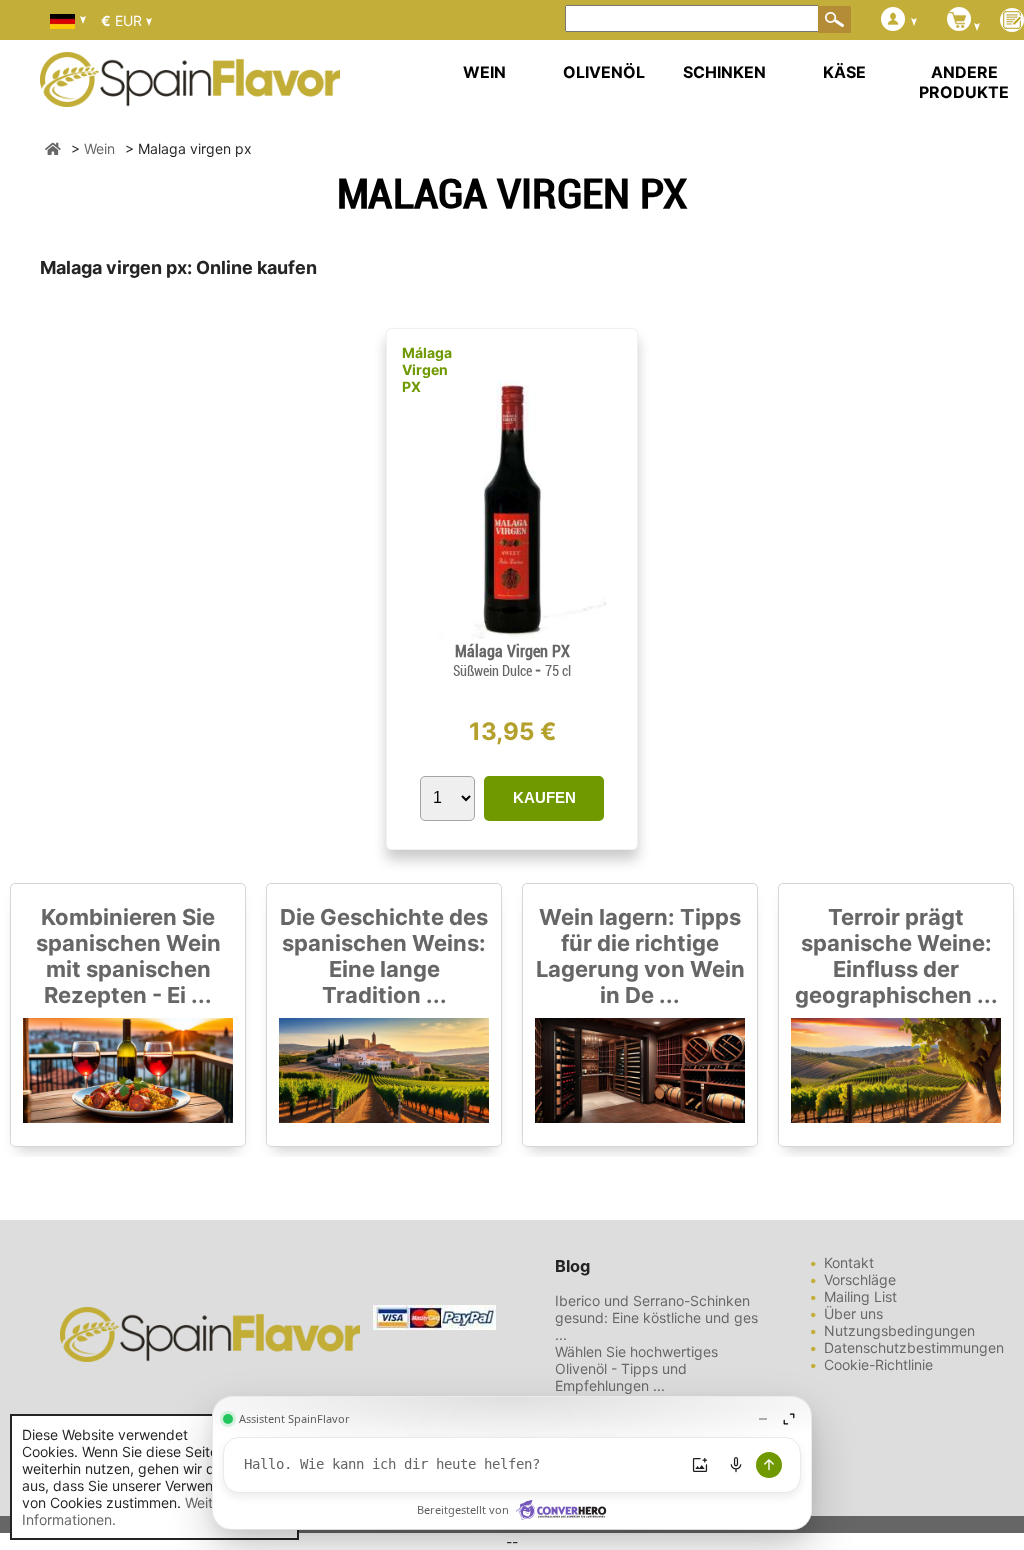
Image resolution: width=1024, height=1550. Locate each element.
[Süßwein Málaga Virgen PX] (511, 633)
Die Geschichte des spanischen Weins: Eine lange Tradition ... (384, 956)
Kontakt (849, 1262)
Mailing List (860, 1296)
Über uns (853, 1313)
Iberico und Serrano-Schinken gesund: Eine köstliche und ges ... (656, 1317)
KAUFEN (544, 797)
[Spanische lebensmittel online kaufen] (190, 94)
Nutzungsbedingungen (899, 1330)
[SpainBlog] (1012, 21)
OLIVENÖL (604, 72)
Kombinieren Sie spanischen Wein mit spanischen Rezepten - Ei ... (128, 956)
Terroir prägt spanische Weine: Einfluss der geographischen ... (896, 956)
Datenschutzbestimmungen (914, 1347)
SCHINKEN (724, 72)
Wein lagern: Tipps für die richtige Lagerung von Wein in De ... (640, 956)
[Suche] (835, 19)
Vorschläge (860, 1279)
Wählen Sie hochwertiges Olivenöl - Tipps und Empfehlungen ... (636, 1368)
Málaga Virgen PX (427, 369)
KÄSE (844, 72)
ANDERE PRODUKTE (964, 82)
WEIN (484, 72)
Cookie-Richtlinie (878, 1364)
